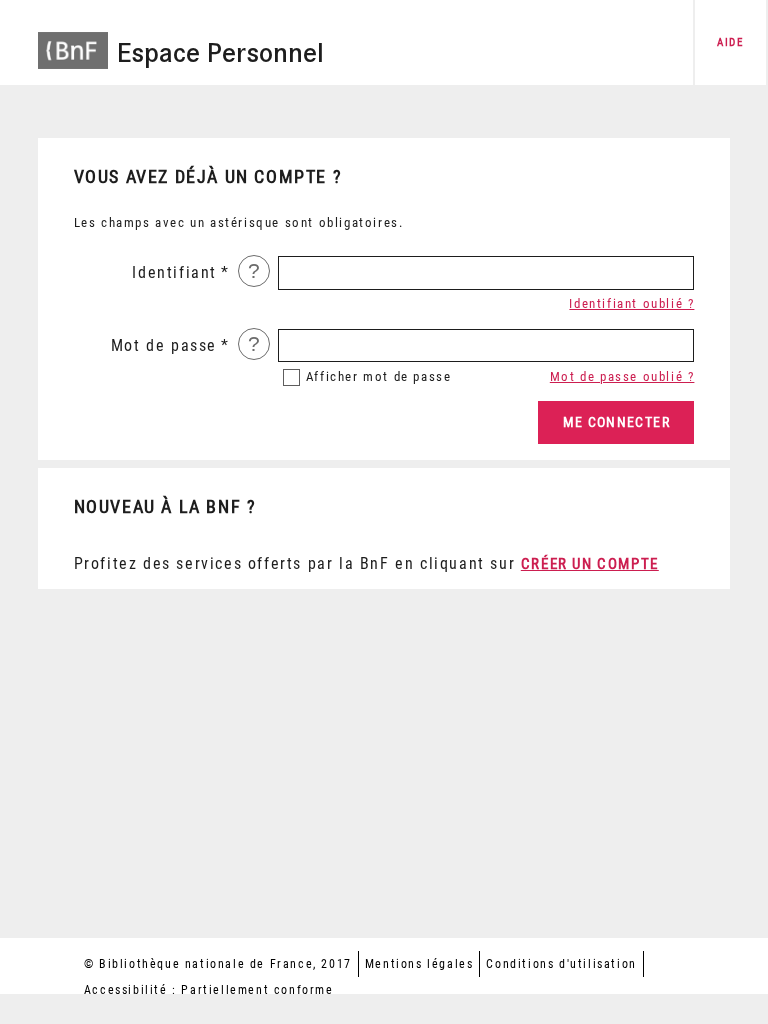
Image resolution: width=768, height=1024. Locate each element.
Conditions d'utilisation (561, 964)
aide (730, 42)
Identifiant (174, 272)
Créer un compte (590, 564)
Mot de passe (164, 345)
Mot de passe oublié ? (622, 376)
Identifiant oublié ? (631, 303)
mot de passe (379, 376)
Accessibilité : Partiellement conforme (209, 990)
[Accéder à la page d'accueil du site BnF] (73, 40)
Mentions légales (419, 964)
